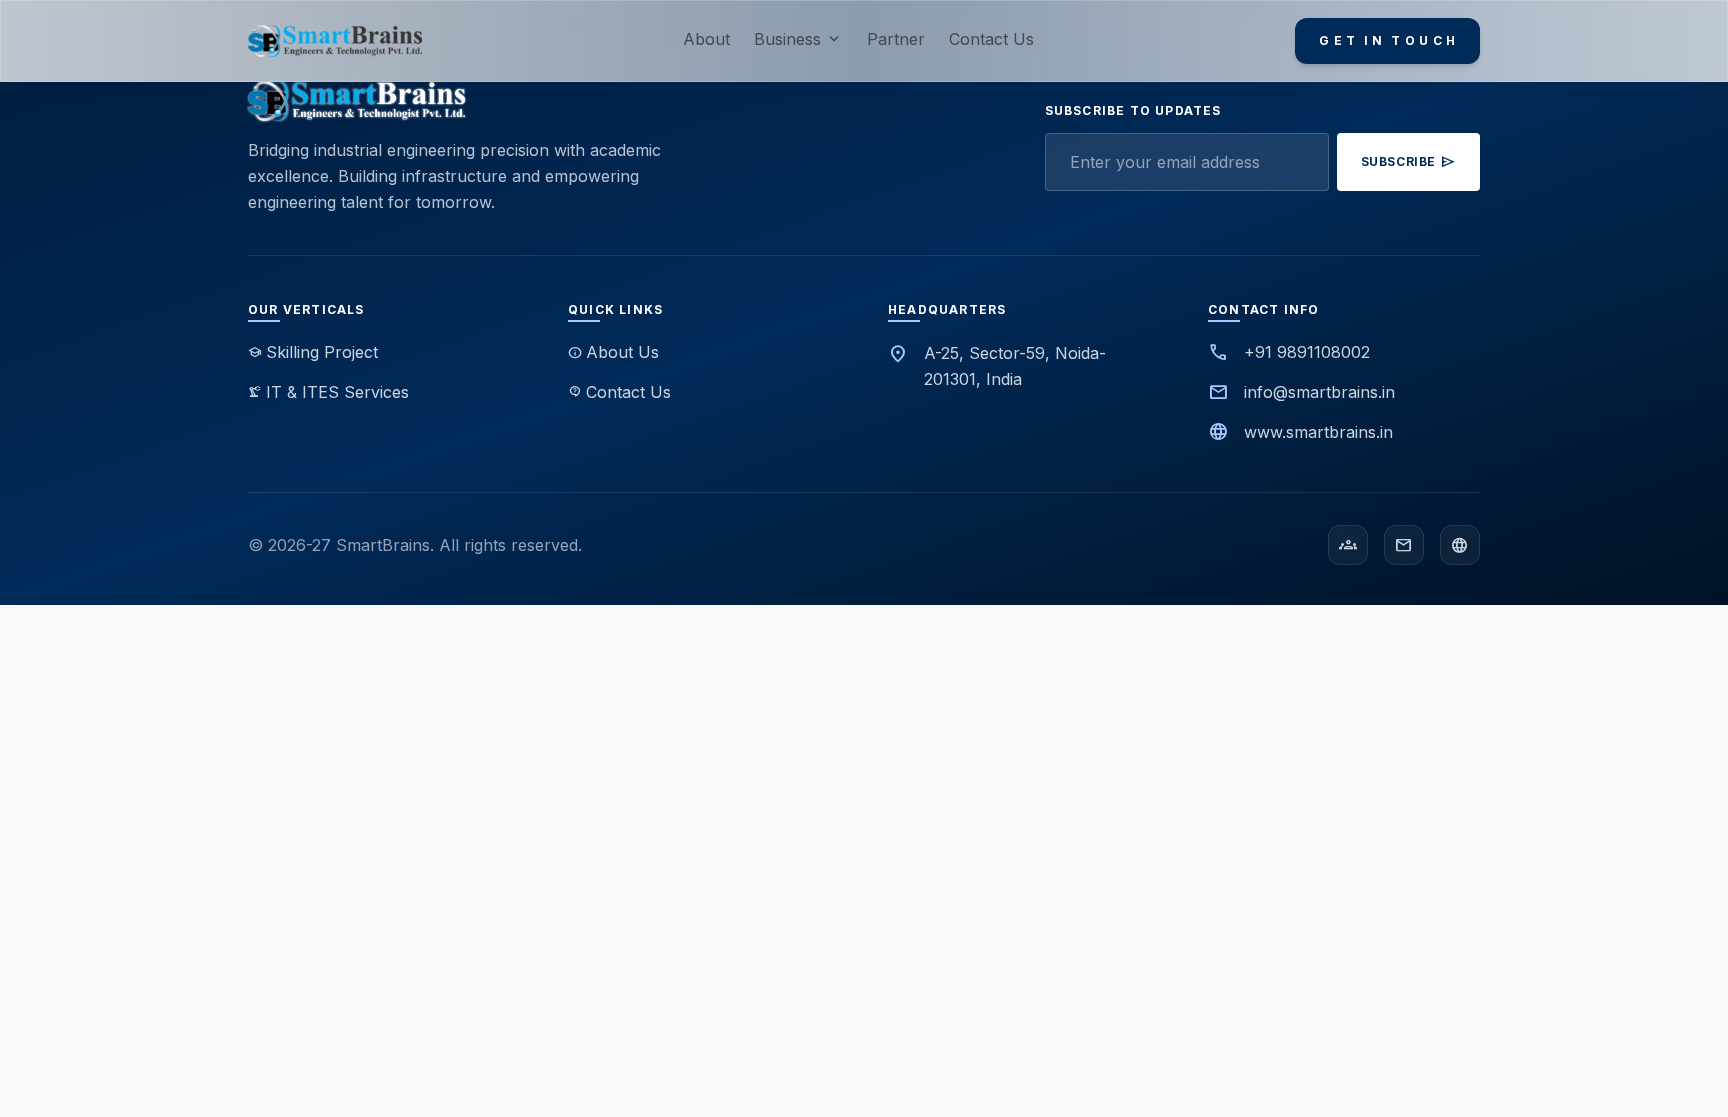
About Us (613, 352)
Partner (896, 39)
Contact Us (991, 39)
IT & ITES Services (328, 392)
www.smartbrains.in (1318, 432)
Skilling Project (313, 352)
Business (798, 39)
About (706, 39)
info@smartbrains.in (1319, 392)
